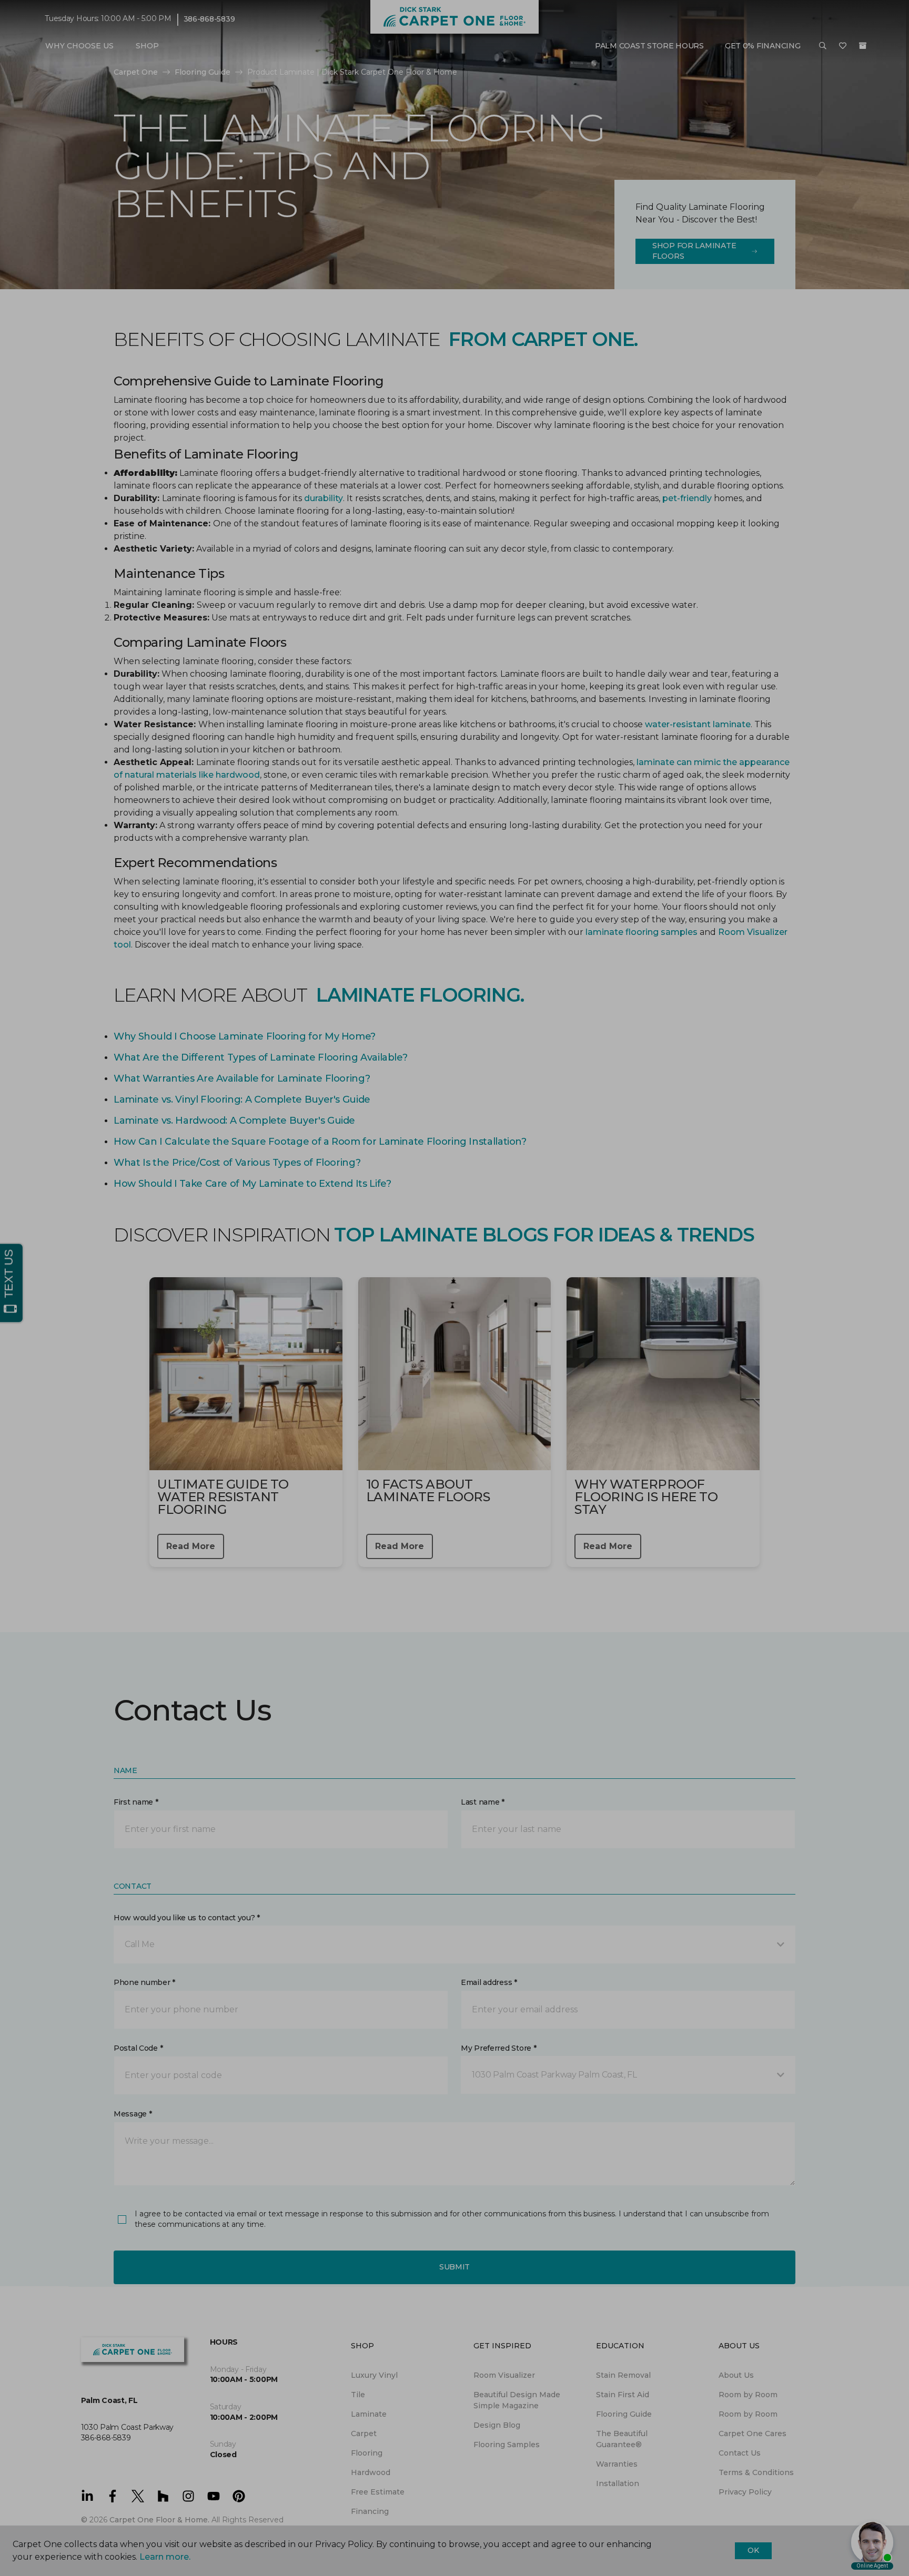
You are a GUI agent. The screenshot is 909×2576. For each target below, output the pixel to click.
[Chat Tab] (454, 1288)
